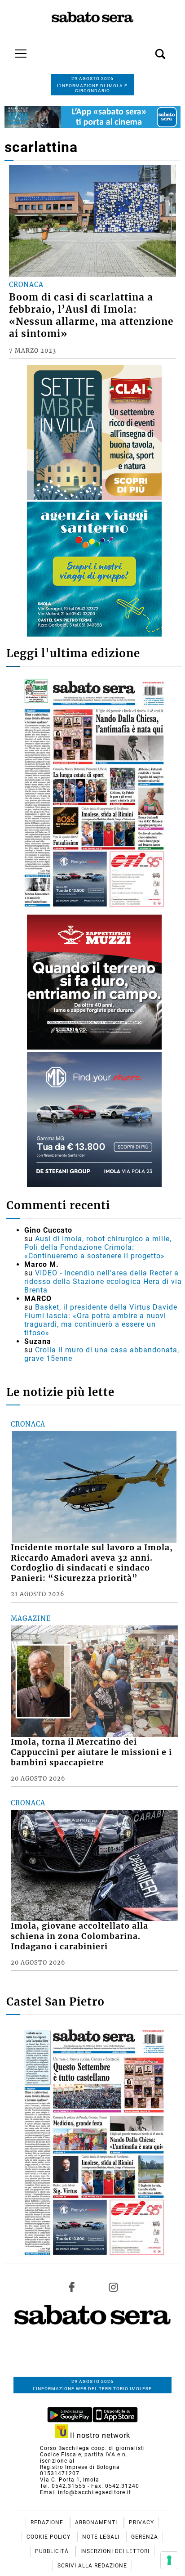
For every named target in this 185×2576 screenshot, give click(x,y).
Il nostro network (99, 2435)
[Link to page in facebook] (72, 2287)
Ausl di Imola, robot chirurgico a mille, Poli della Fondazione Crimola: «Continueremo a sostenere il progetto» (98, 1247)
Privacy (141, 2522)
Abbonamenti (97, 2522)
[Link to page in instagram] (113, 2287)
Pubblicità (53, 2551)
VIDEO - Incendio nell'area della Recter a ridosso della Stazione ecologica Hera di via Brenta (103, 1281)
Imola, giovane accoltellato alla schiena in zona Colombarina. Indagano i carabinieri (79, 1936)
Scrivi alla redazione (92, 2566)
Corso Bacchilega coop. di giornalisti (92, 2448)
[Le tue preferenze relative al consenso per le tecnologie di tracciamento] (169, 2560)
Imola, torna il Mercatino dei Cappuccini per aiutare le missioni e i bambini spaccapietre (91, 1752)
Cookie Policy (49, 2537)
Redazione (48, 2522)
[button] (147, 49)
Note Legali (102, 2537)
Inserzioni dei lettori (115, 2551)
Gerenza (145, 2537)
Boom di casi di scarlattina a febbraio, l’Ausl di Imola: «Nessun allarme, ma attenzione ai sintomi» (91, 316)
